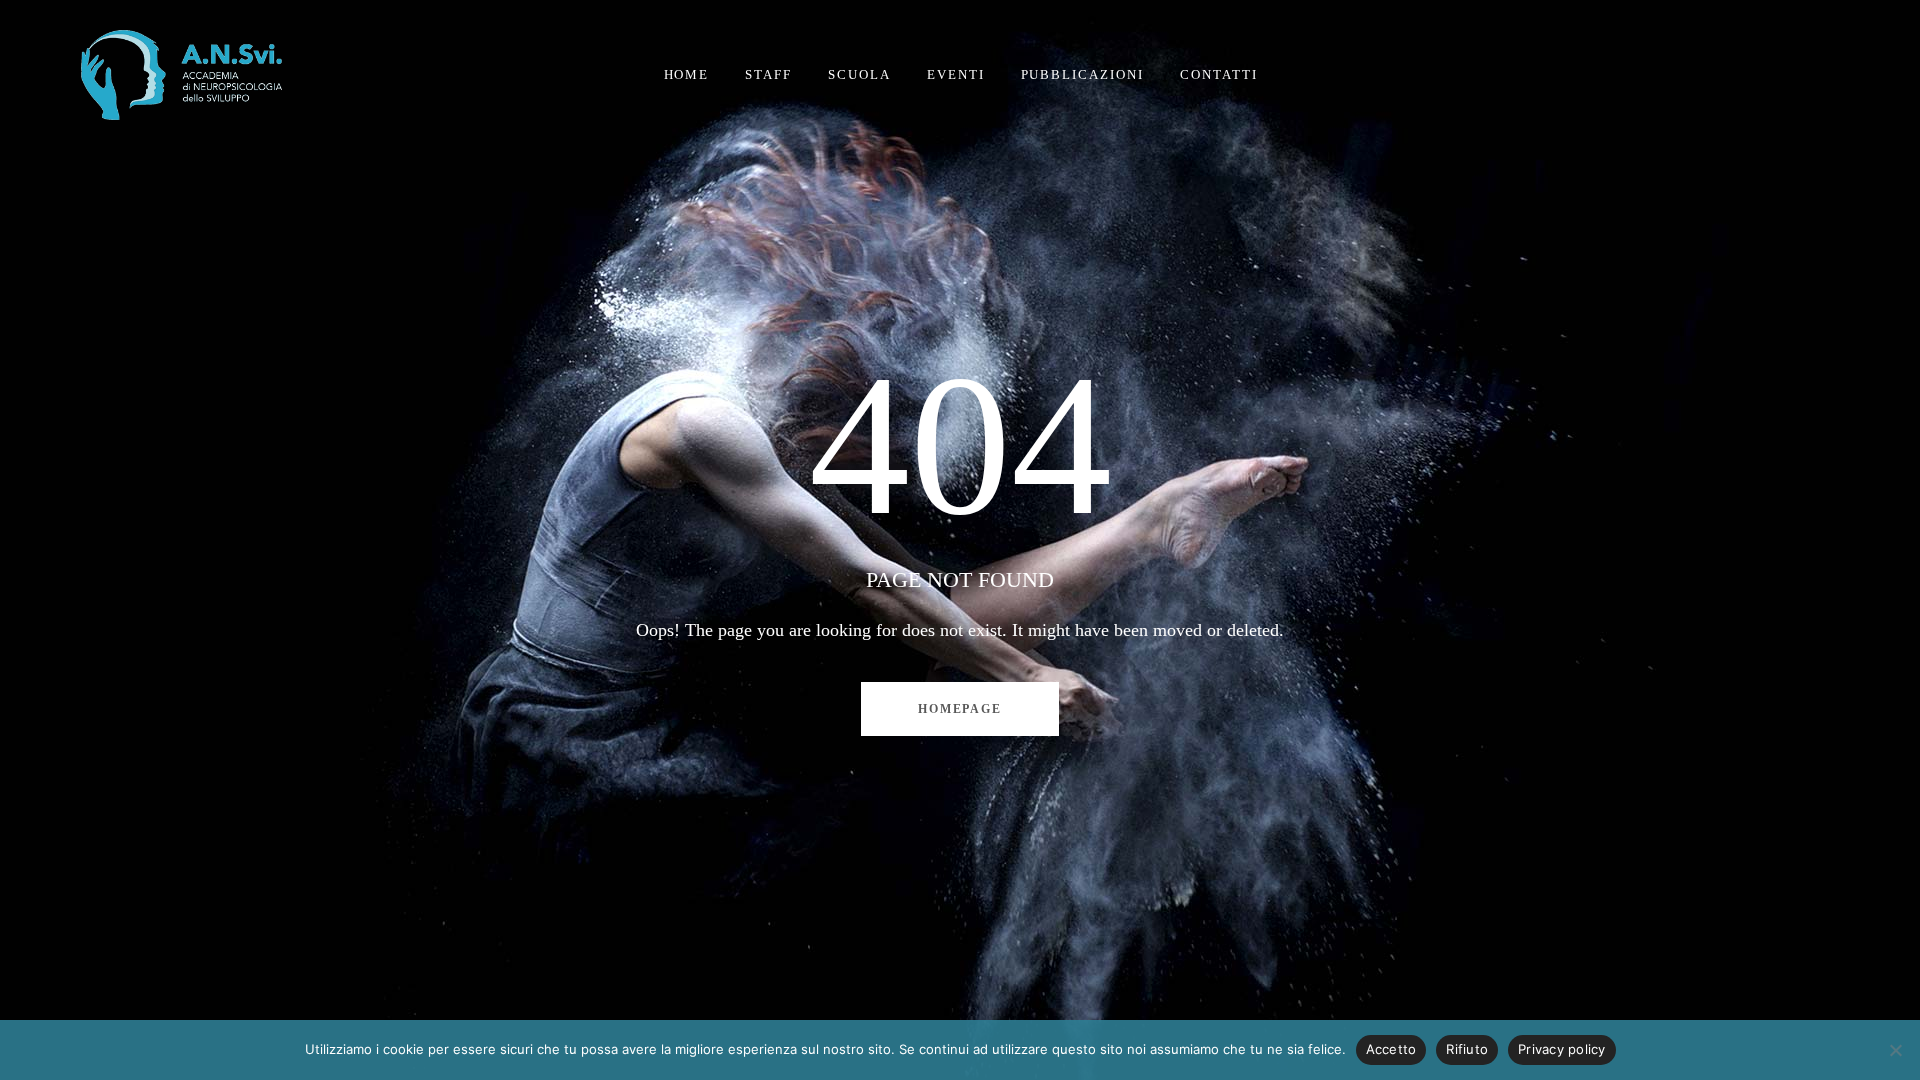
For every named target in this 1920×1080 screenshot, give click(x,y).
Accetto (1391, 1049)
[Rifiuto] (1895, 1050)
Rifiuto (1467, 1049)
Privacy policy (1562, 1049)
